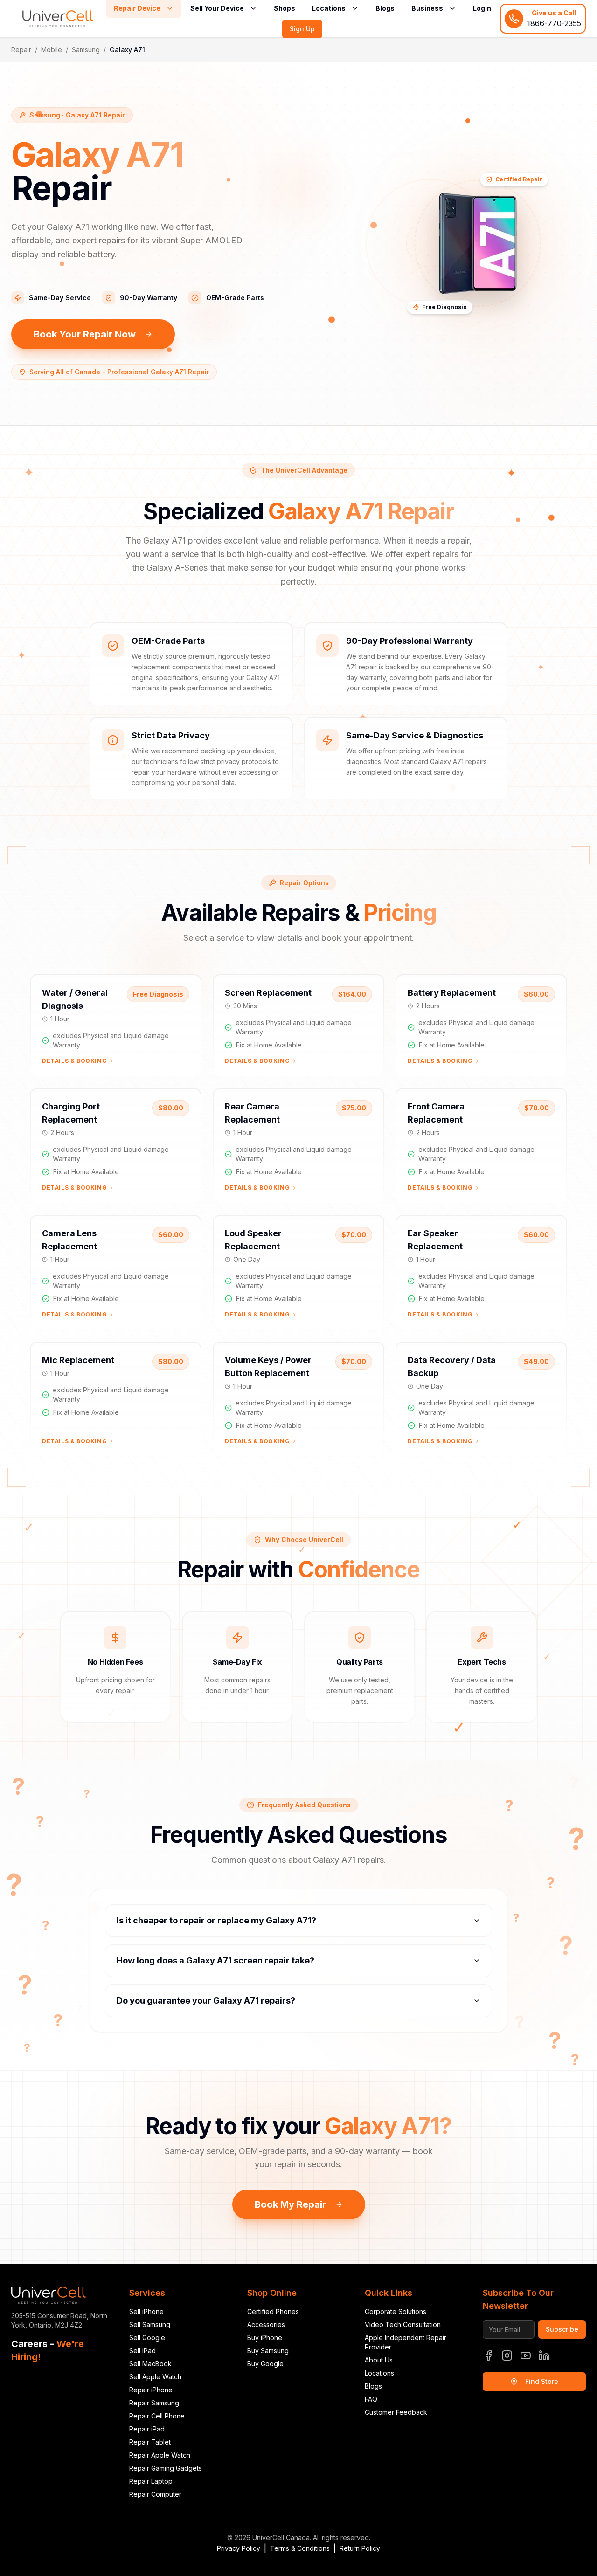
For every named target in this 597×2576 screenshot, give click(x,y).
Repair (21, 50)
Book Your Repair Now (85, 334)
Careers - (48, 2350)
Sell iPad (142, 2351)
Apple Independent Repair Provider (406, 2342)
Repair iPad (147, 2429)
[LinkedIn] (544, 2356)
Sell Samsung (150, 2325)
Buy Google (265, 2364)
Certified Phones (273, 2311)
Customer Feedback (396, 2412)
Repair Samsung (154, 2403)
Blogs (373, 2386)
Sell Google (147, 2338)
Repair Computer (155, 2494)
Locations (379, 2373)
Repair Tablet (150, 2442)
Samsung (86, 50)
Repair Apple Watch (160, 2455)
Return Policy (360, 2548)
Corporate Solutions (396, 2311)
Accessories (266, 2325)
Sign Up (302, 29)
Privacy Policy (239, 2548)
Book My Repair (290, 2204)
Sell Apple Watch (155, 2377)
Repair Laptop (151, 2481)
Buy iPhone (265, 2338)
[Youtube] (526, 2356)
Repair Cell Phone (157, 2416)
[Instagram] (507, 2356)
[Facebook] (488, 2356)
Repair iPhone (151, 2390)
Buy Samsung (268, 2351)
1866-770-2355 (554, 23)
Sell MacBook (150, 2364)
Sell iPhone (146, 2311)
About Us (379, 2360)
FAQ (371, 2399)
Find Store (542, 2381)
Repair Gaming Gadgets (166, 2468)
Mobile (52, 50)
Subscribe (562, 2329)
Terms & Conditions (300, 2548)
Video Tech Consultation (403, 2325)
